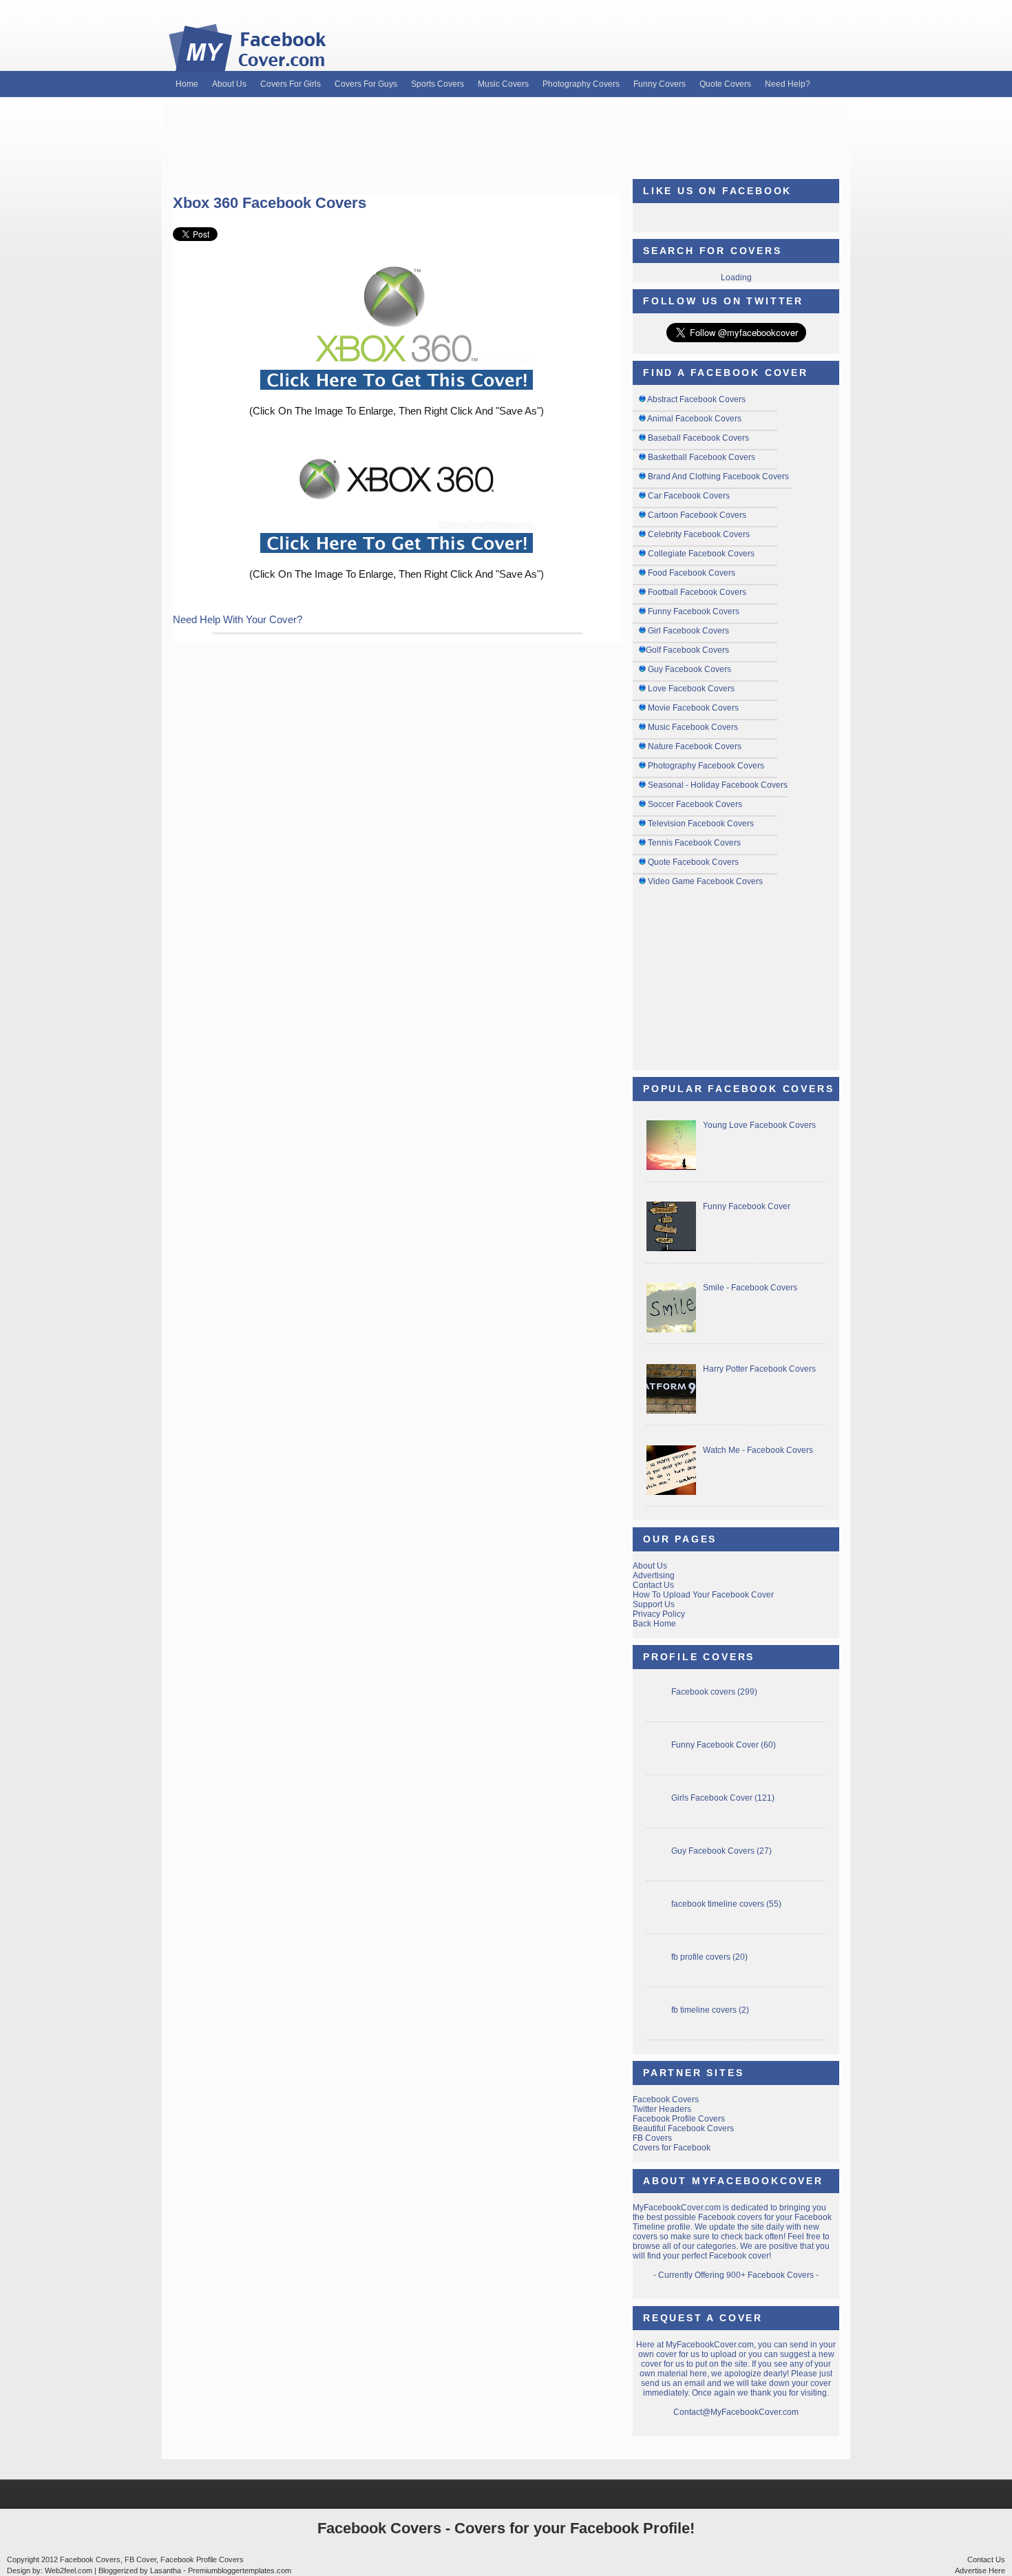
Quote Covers (725, 84)
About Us (229, 84)
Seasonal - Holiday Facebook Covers (718, 785)
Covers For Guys (366, 84)
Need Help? (788, 84)
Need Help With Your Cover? (238, 619)
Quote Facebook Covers (693, 862)
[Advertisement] (506, 136)
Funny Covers (660, 84)
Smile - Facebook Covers (750, 1288)
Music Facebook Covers (693, 727)
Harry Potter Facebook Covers (759, 1369)
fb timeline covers (704, 2010)
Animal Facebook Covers (694, 419)
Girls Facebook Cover (712, 1798)
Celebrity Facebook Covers (699, 534)
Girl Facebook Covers (688, 631)
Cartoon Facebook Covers (697, 515)
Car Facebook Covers (689, 496)
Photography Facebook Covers (706, 766)
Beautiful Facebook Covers (683, 2128)
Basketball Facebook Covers (702, 457)
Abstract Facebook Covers (696, 399)
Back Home (654, 1624)
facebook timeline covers (718, 1904)
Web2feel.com (68, 2570)
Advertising (654, 1575)
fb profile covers (701, 1957)
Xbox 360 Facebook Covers (270, 203)
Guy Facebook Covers (689, 669)
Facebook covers (703, 1692)
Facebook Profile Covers (679, 2119)
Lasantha (166, 2570)
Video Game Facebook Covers (705, 881)
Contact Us (653, 1585)
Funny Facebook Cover (747, 1206)
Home (187, 84)
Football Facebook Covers (697, 592)
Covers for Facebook (672, 2148)
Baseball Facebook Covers (698, 438)
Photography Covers (581, 84)
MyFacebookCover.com (677, 2208)
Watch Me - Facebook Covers (758, 1450)
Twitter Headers (662, 2109)
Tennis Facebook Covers (694, 843)
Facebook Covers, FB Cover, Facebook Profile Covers (152, 2559)
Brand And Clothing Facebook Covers (718, 477)
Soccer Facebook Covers (695, 804)
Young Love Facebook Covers (759, 1125)
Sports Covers (438, 84)
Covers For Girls (291, 84)
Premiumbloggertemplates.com (240, 2570)
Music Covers (503, 84)
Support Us (654, 1604)
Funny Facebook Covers (694, 611)
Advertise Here (980, 2570)
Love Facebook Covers (691, 689)
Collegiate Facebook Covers (701, 554)
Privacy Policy (659, 1614)
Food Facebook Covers (692, 573)
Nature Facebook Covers (695, 746)
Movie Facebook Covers (693, 708)
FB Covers (652, 2138)
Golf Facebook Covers (687, 650)
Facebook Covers (666, 2099)
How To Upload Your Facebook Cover (703, 1595)
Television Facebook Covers (701, 824)
